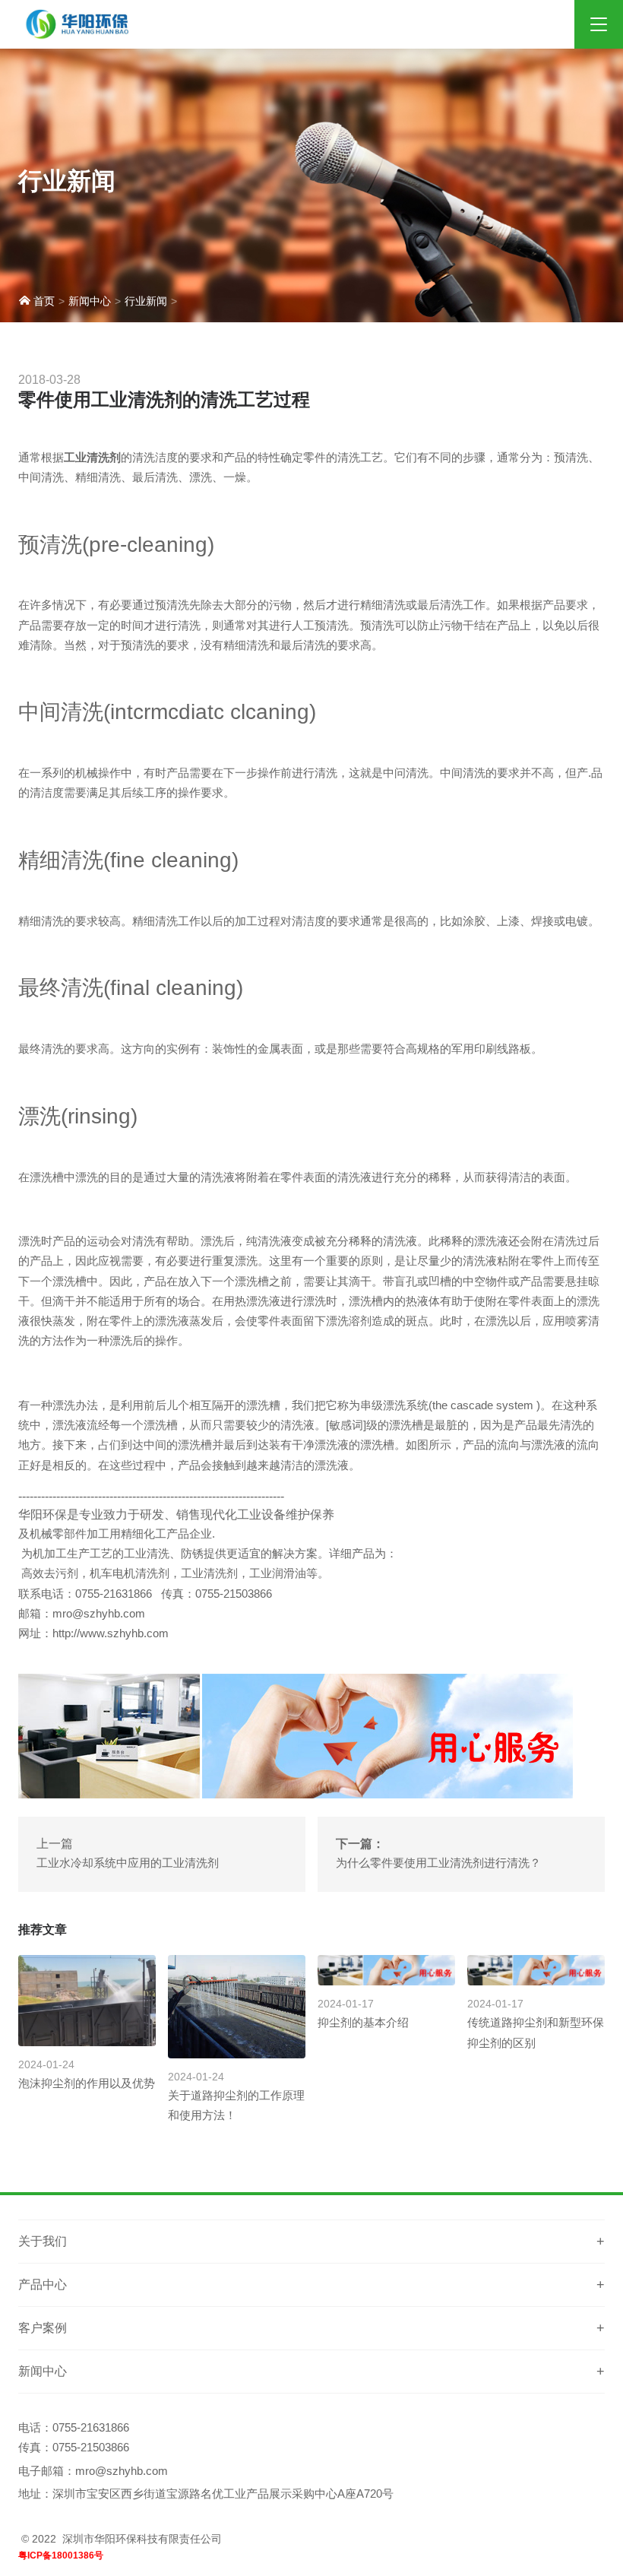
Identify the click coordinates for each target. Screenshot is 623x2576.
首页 (43, 301)
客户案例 (43, 2328)
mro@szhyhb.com (122, 2471)
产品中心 (43, 2284)
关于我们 (43, 2241)
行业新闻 (146, 301)
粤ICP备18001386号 (61, 2555)
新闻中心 (90, 301)
